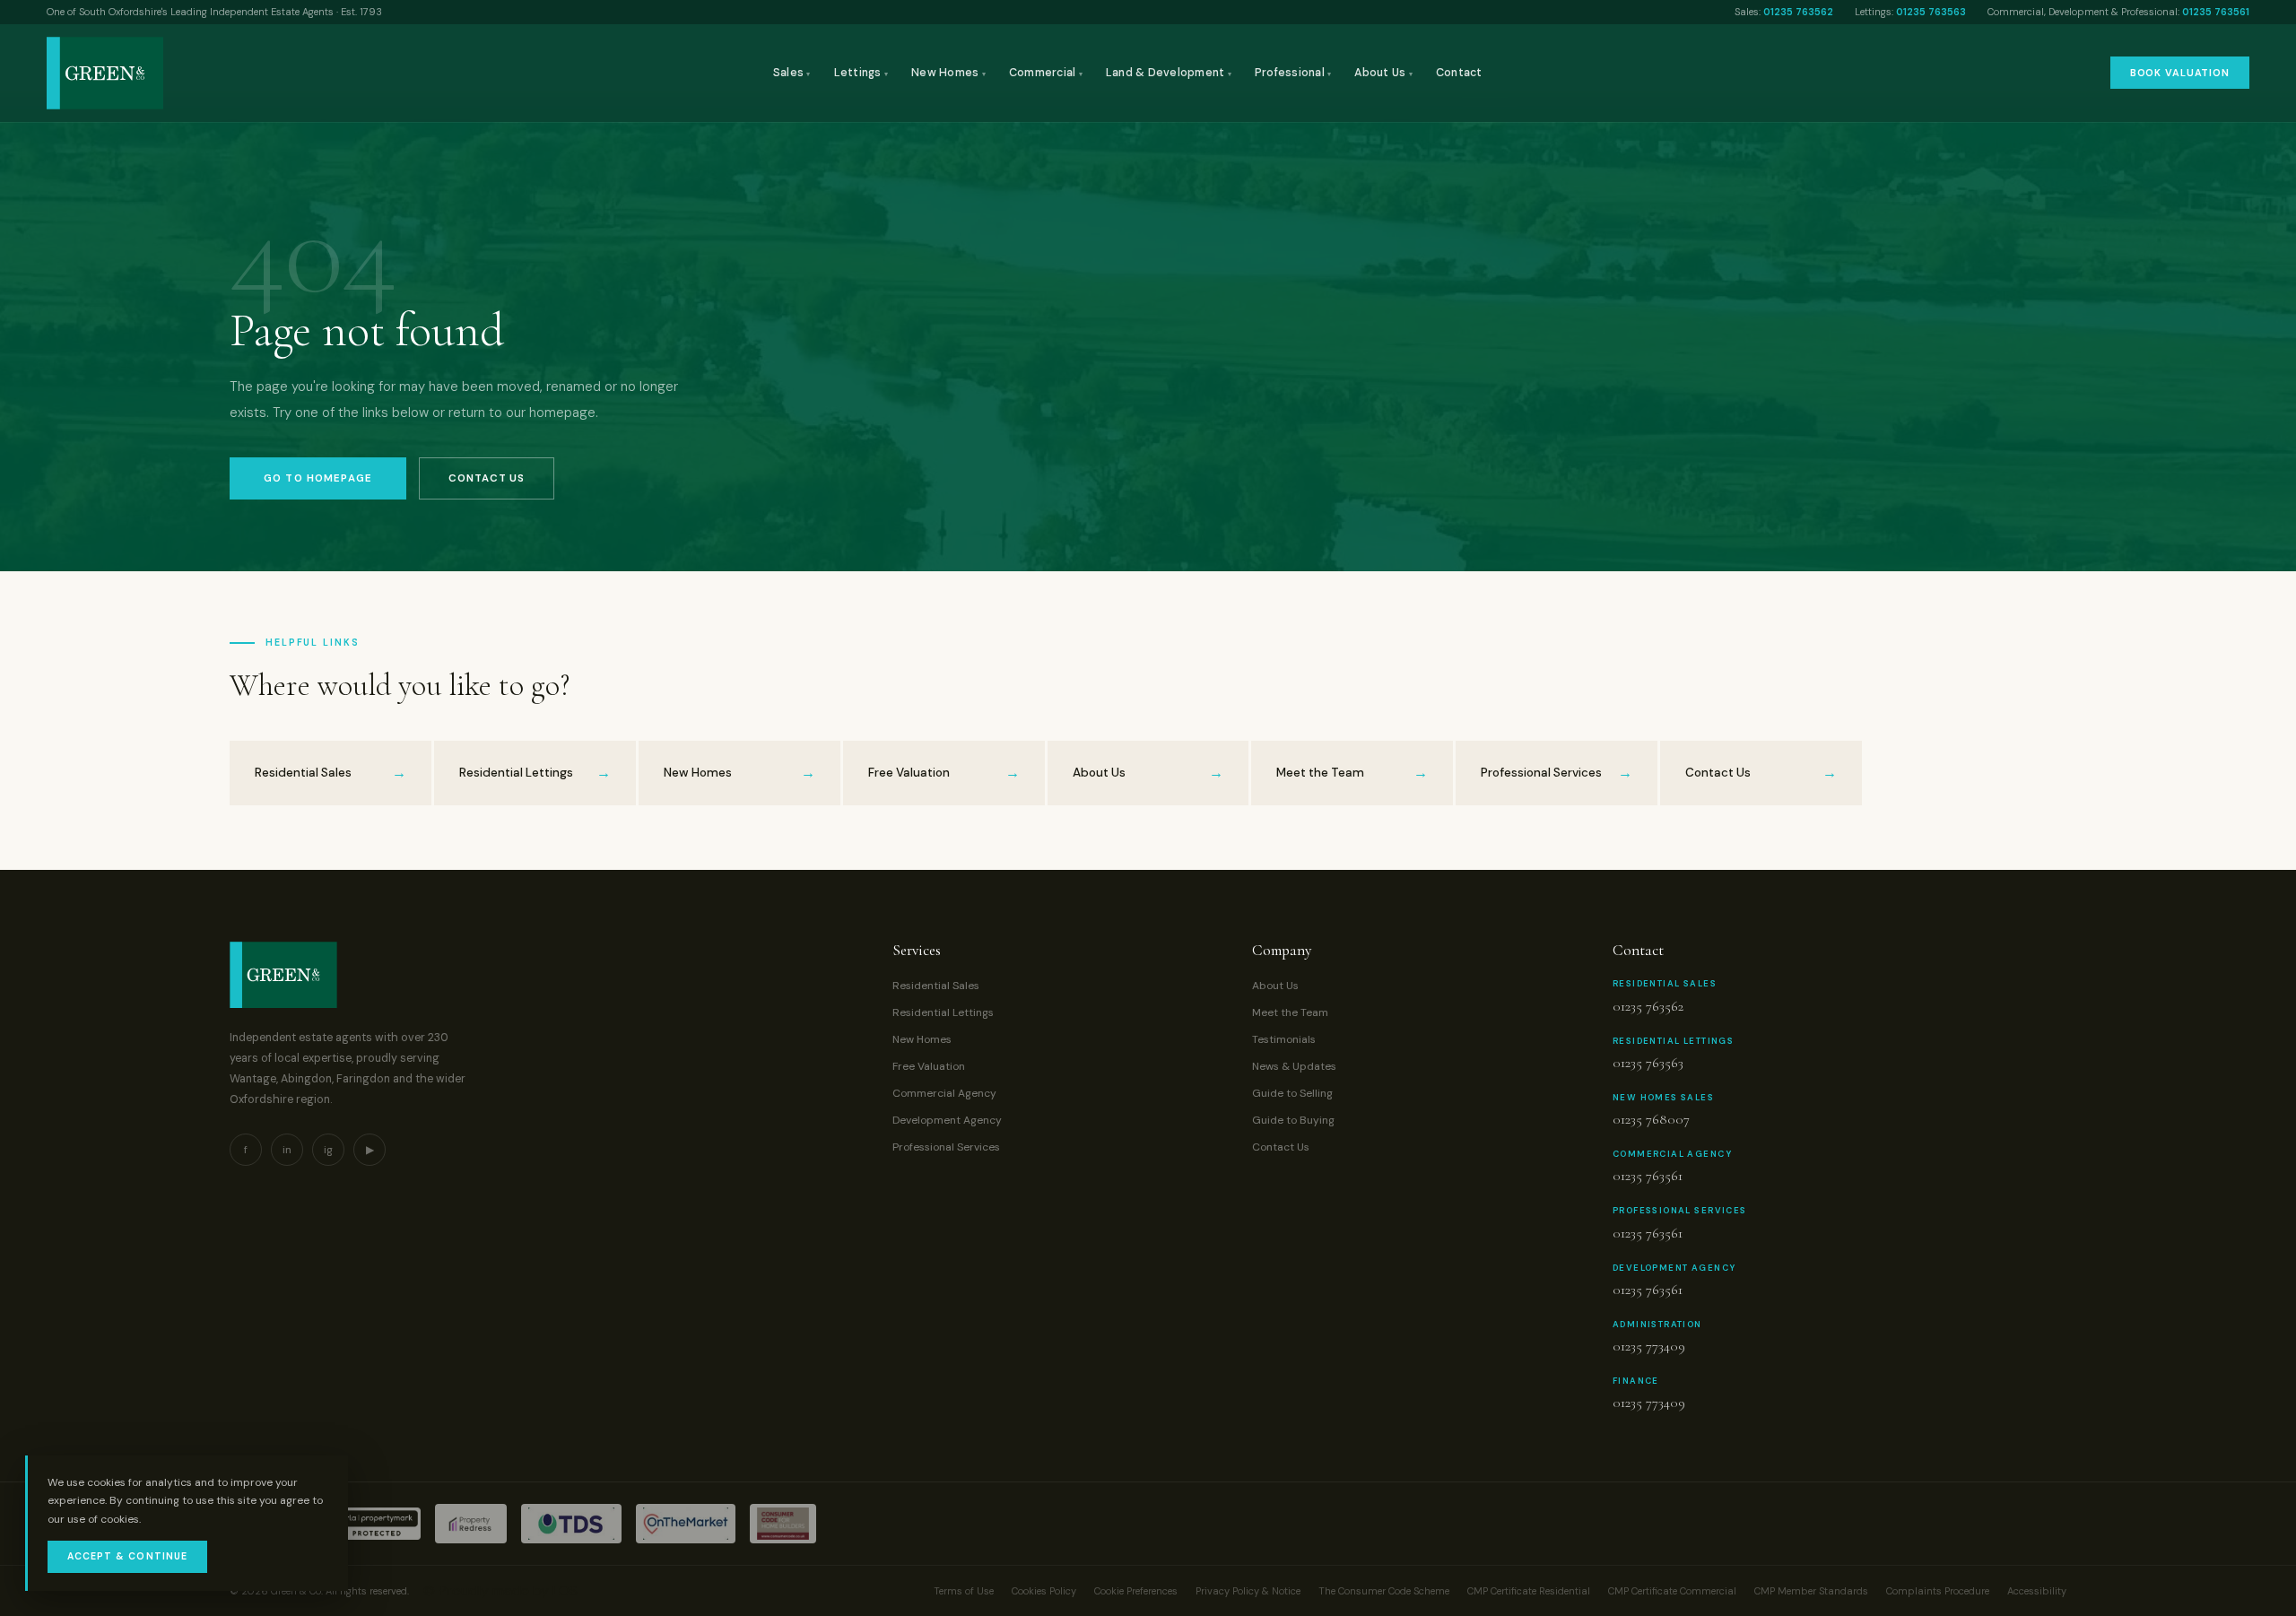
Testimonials (1284, 1039)
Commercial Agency (944, 1093)
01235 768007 (1651, 1119)
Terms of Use (964, 1591)
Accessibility (2037, 1591)
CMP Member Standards (1811, 1591)
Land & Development (1169, 73)
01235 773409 (1649, 1346)
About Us (1383, 73)
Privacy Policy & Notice (1248, 1591)
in (287, 1150)
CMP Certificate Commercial (1672, 1591)
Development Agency (947, 1120)
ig (328, 1150)
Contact (1459, 73)
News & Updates (1294, 1066)
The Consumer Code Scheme (1384, 1591)
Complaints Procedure (1938, 1591)
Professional (1293, 73)
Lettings (861, 73)
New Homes (948, 73)
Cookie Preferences (1136, 1591)
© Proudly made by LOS (500, 1590)
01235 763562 (1798, 12)
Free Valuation (929, 1066)
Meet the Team (1290, 1012)
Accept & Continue (127, 1556)
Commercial (1046, 73)
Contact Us (487, 478)
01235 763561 (2216, 12)
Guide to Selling (1292, 1093)
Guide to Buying (1293, 1120)
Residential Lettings (943, 1012)
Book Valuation (2180, 73)
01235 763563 (1931, 12)
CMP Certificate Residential (1529, 1591)
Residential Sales (936, 986)
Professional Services (946, 1147)
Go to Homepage (318, 478)
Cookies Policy (1044, 1591)
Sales (792, 73)
